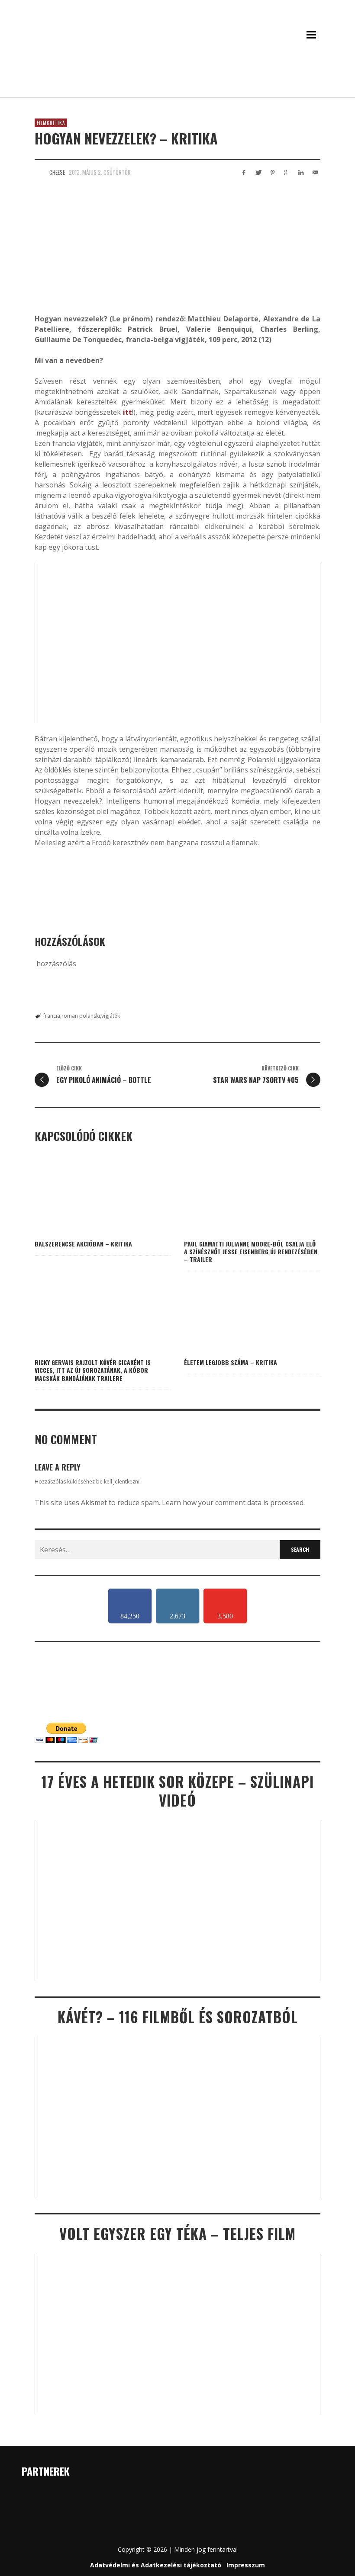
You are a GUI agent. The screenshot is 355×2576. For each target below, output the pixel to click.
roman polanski (81, 1016)
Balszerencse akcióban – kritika (83, 1244)
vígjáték (111, 1016)
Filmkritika (51, 123)
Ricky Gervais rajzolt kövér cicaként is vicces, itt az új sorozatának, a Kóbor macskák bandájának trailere (93, 1370)
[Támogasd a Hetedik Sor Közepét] (177, 86)
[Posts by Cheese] (40, 172)
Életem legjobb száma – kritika (231, 1362)
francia (52, 1016)
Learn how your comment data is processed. (233, 1503)
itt (127, 412)
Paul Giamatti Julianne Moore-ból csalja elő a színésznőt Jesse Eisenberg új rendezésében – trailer (251, 1251)
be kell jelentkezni (118, 1482)
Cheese (57, 172)
